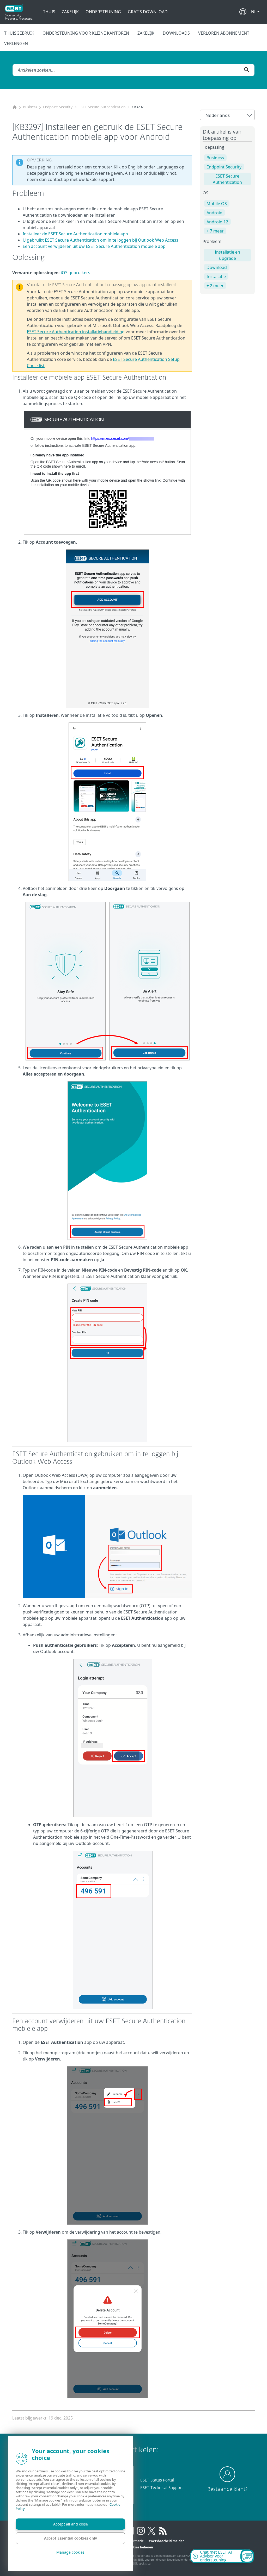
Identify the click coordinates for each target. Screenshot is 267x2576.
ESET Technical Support (162, 2488)
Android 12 (217, 222)
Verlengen (16, 43)
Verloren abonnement (224, 33)
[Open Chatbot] (247, 2556)
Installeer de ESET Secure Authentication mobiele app (75, 234)
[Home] (15, 107)
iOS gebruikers (75, 273)
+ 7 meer (215, 231)
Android (214, 213)
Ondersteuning (103, 12)
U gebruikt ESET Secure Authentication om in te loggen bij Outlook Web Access (101, 240)
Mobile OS (217, 204)
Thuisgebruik (19, 33)
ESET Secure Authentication (102, 107)
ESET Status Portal (157, 2480)
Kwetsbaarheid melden (166, 2541)
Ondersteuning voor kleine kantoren (86, 33)
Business (30, 107)
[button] (255, 12)
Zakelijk (70, 12)
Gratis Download (148, 12)
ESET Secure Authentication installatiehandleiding (76, 332)
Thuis (49, 12)
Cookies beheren (140, 2547)
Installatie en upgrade (227, 255)
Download (217, 267)
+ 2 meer (215, 286)
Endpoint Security (58, 107)
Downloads (176, 33)
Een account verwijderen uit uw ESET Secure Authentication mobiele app (94, 246)
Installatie (216, 277)
